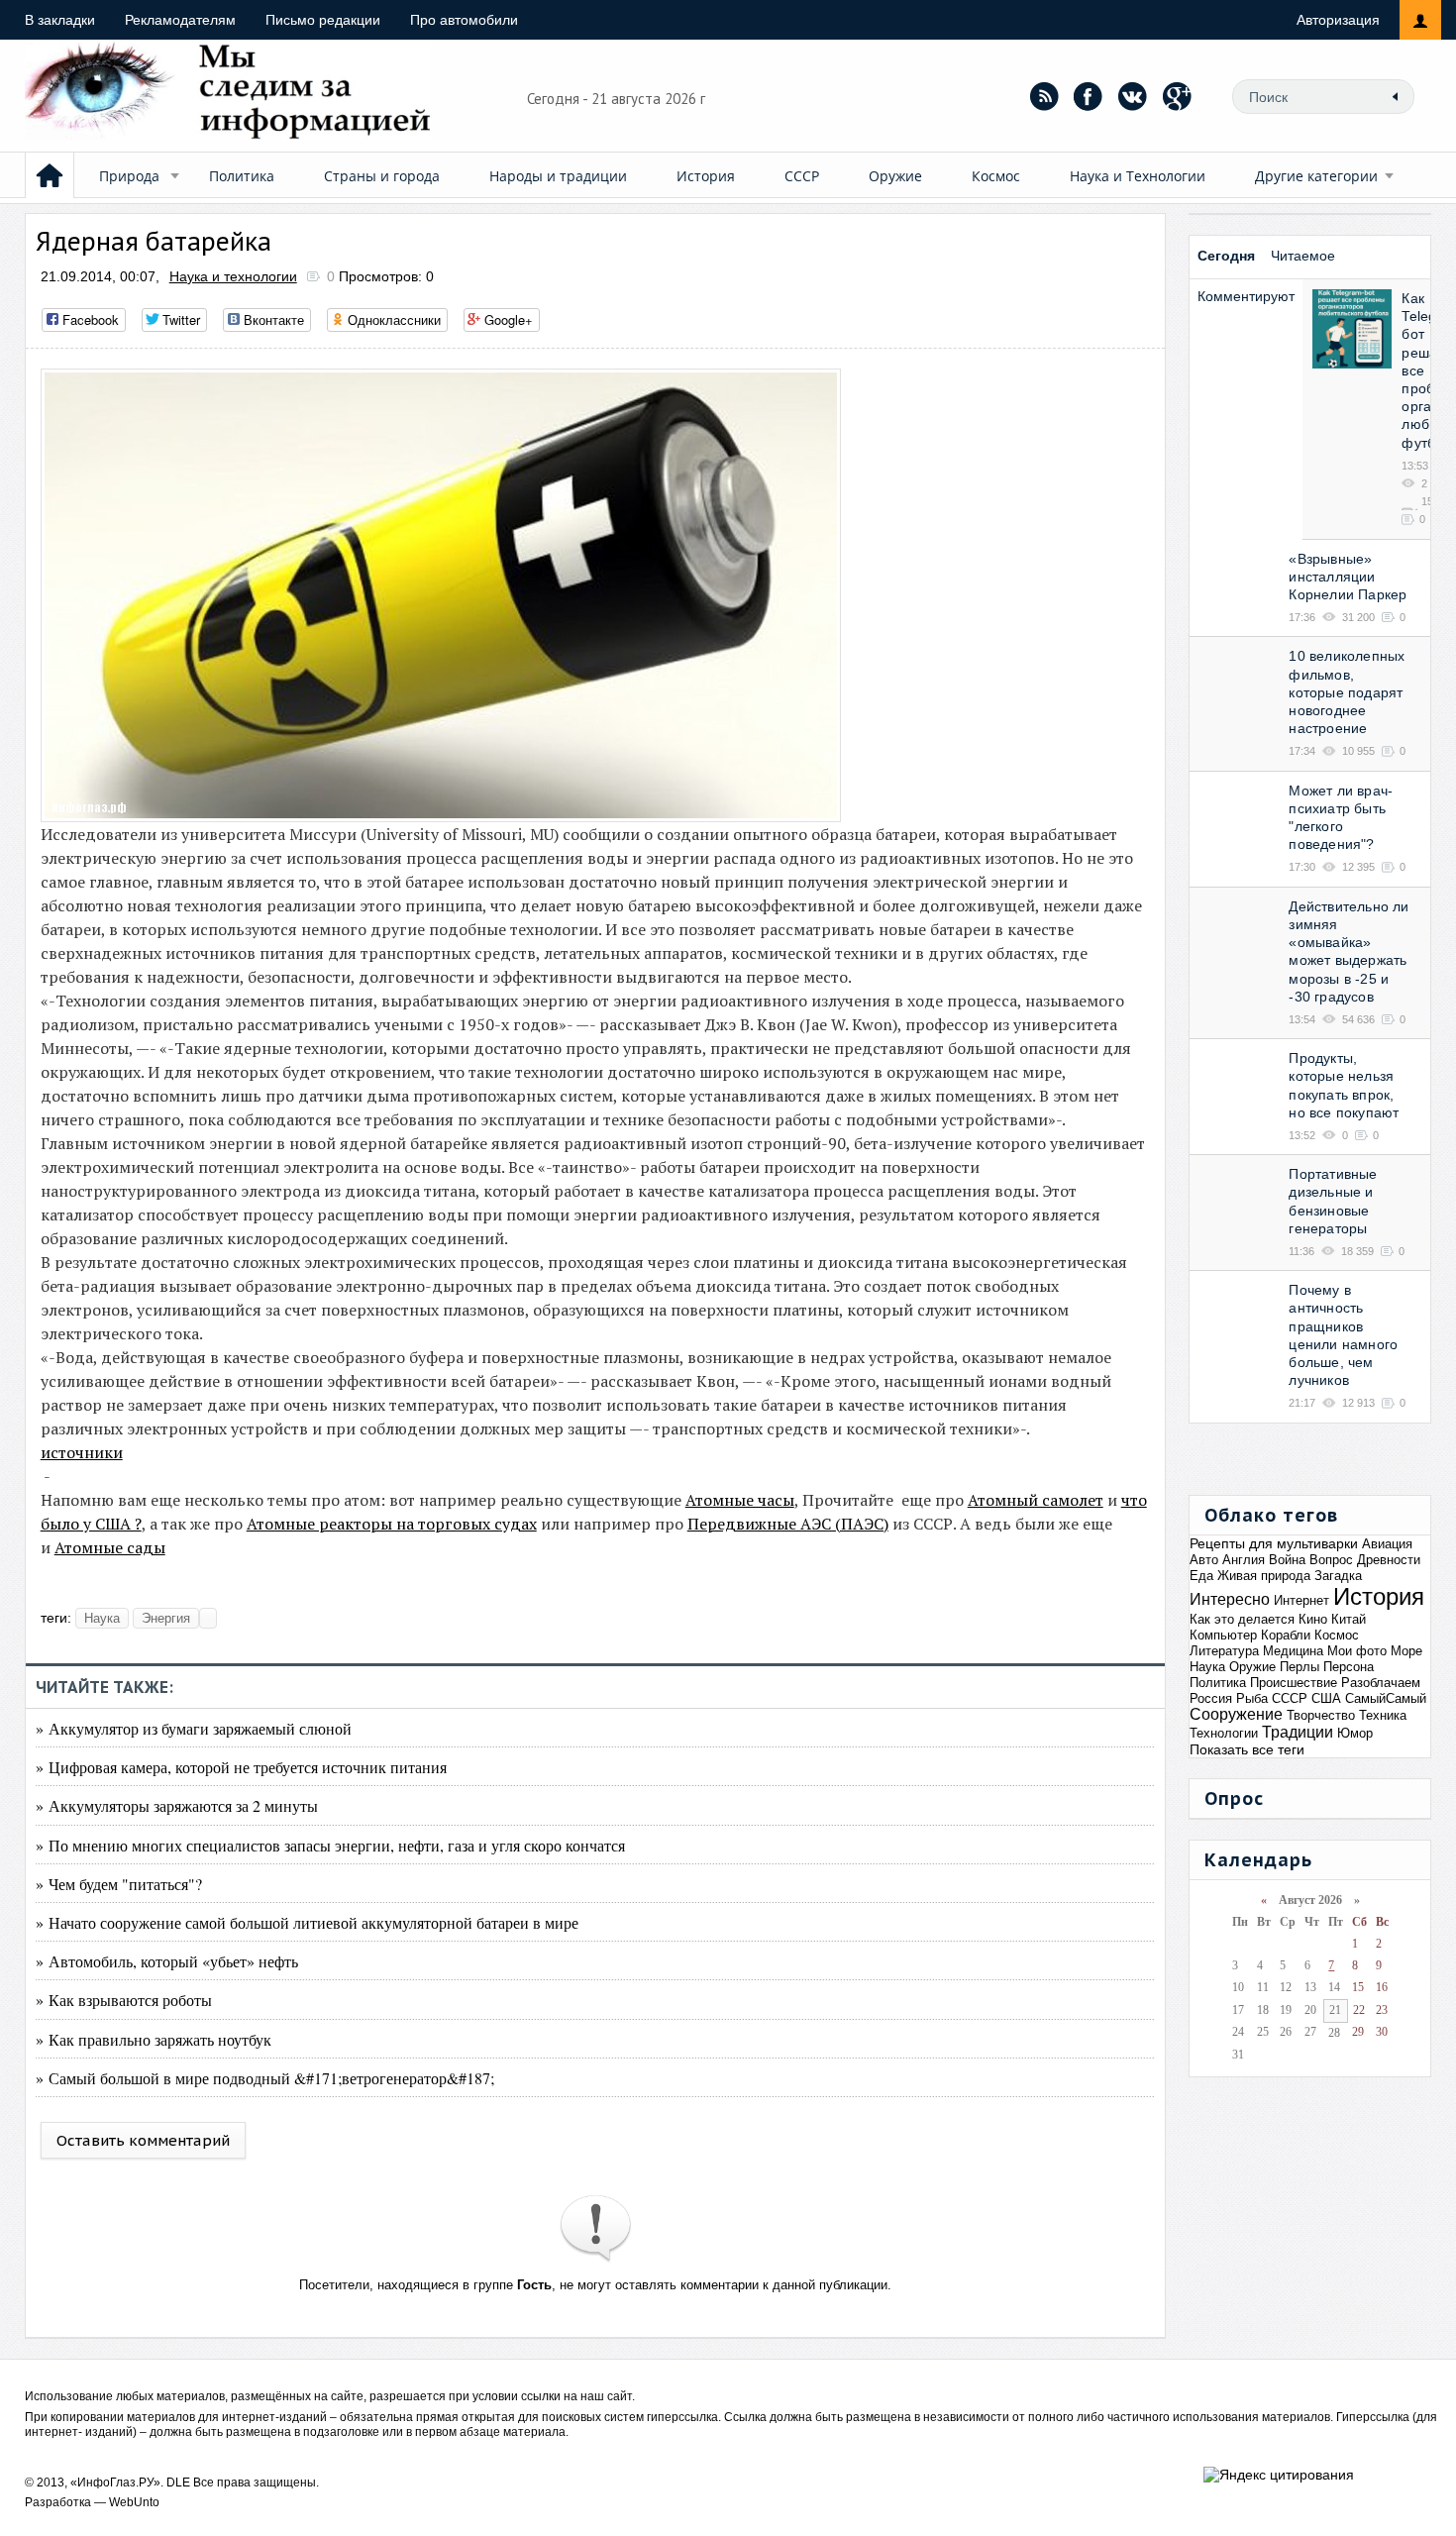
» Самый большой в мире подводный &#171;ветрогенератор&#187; (265, 2078)
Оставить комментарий (143, 2140)
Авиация (1387, 1544)
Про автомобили (464, 20)
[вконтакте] (1133, 96)
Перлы (1300, 1667)
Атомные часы (740, 1500)
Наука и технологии (233, 276)
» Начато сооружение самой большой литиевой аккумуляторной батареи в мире (307, 1922)
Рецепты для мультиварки (1274, 1543)
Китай (1349, 1619)
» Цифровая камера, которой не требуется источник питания (241, 1767)
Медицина (1293, 1651)
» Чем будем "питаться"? (119, 1884)
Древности (1389, 1560)
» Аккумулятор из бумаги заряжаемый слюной (194, 1728)
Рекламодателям (180, 20)
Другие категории (1316, 176)
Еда (1201, 1576)
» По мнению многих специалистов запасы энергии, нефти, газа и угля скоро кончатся (330, 1845)
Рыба (1252, 1698)
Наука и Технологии (1138, 176)
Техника (1383, 1715)
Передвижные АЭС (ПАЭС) (788, 1524)
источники (82, 1452)
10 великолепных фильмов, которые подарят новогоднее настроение (1347, 692)
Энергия (166, 1618)
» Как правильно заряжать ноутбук (154, 2039)
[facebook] (1089, 96)
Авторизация (1338, 20)
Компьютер (1223, 1635)
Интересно (1230, 1599)
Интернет (1301, 1600)
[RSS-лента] (1044, 96)
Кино (1313, 1619)
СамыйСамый (1386, 1698)
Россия (1211, 1698)
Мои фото (1357, 1651)
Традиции (1298, 1732)
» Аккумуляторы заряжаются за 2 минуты (177, 1805)
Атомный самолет (1036, 1500)
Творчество (1321, 1715)
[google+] (1178, 96)
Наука (102, 1618)
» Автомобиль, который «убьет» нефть (167, 1961)
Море (1406, 1651)
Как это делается (1242, 1619)
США (1326, 1698)
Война (1287, 1560)
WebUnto (134, 2502)
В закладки (60, 20)
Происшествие (1294, 1683)
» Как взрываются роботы (124, 2000)
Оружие (895, 176)
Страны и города (382, 176)
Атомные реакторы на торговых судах (392, 1524)
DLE (178, 2483)
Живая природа (1264, 1576)
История (706, 176)
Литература (1224, 1651)
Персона (1349, 1667)
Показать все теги (1247, 1749)
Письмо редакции (323, 20)
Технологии (1224, 1733)
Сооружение (1236, 1714)
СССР (802, 176)
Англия (1244, 1560)
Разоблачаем (1381, 1683)
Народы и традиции (558, 176)
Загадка (1338, 1576)
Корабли (1286, 1635)
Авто (1204, 1560)
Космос (996, 176)
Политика (242, 176)
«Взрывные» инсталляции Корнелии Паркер (1348, 577)
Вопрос (1331, 1560)
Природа (129, 176)
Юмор (1355, 1733)
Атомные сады (110, 1547)
